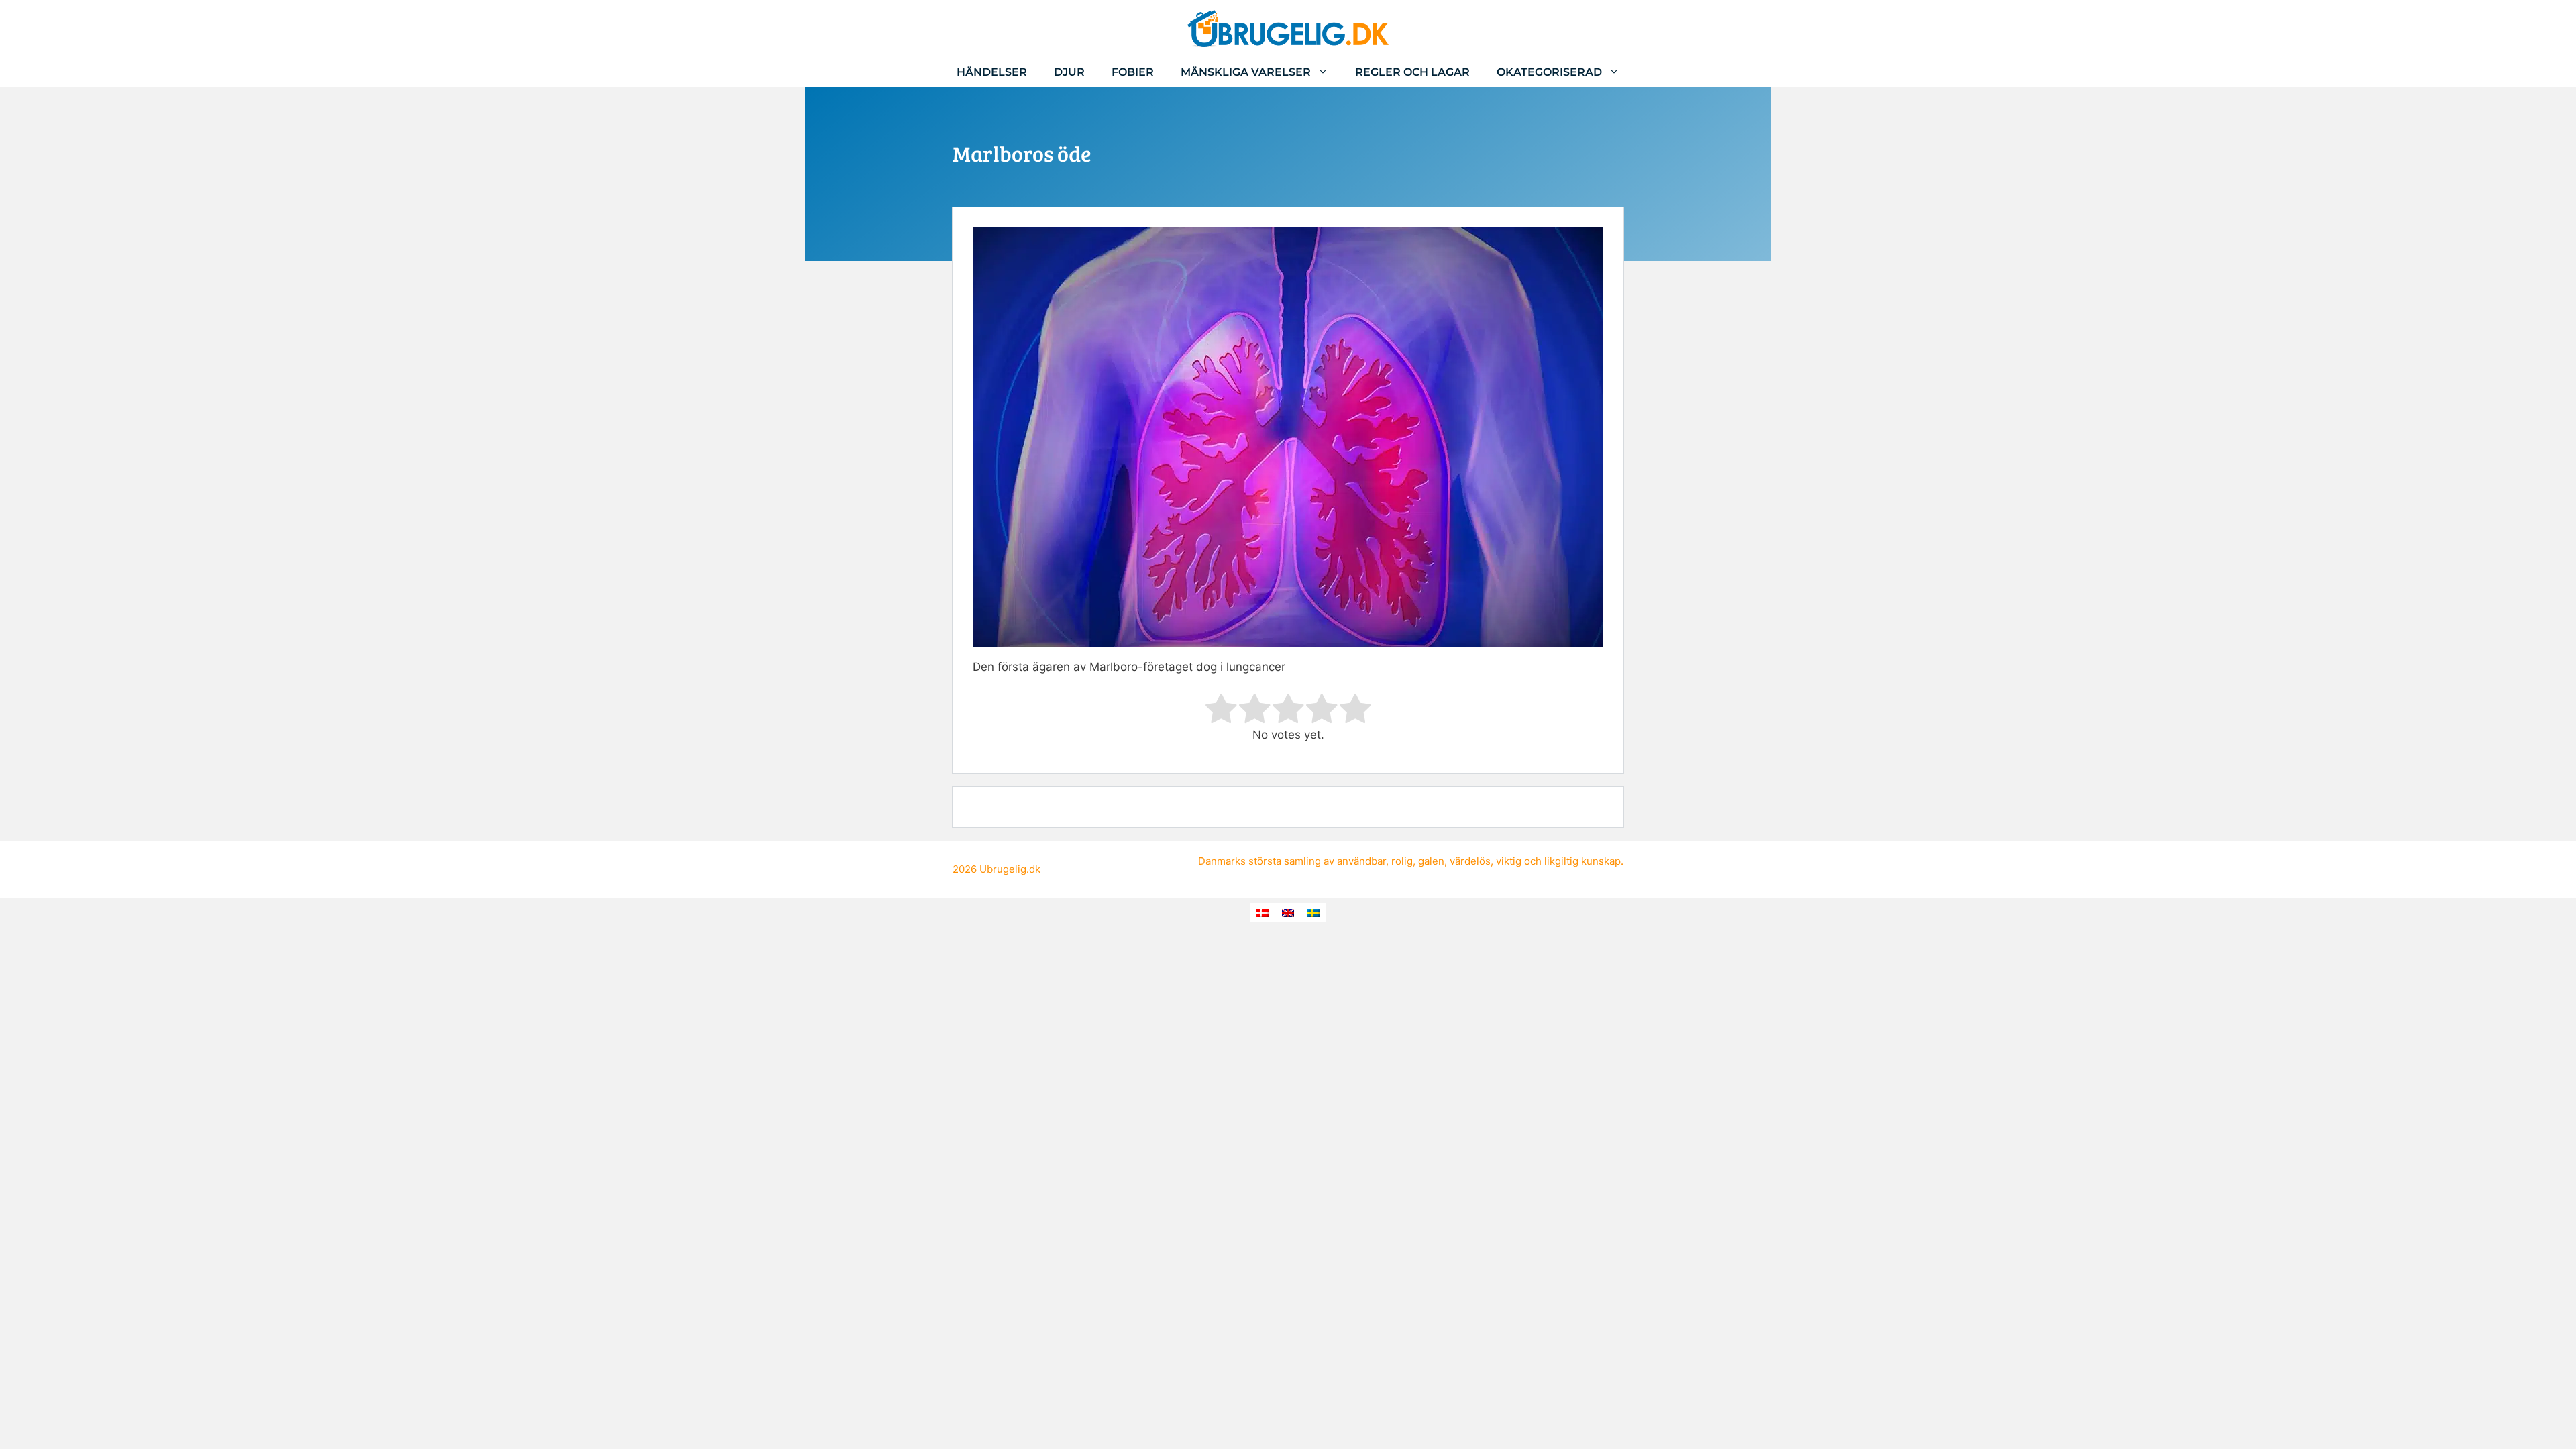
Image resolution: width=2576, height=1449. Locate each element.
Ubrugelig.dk (1010, 869)
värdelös (1470, 861)
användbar (1361, 861)
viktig (1509, 861)
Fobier (1133, 72)
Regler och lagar (1412, 72)
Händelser (992, 72)
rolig (1402, 861)
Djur (1069, 72)
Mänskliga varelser (1246, 72)
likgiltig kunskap (1582, 861)
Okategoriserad (1549, 72)
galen (1431, 861)
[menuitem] (1263, 912)
